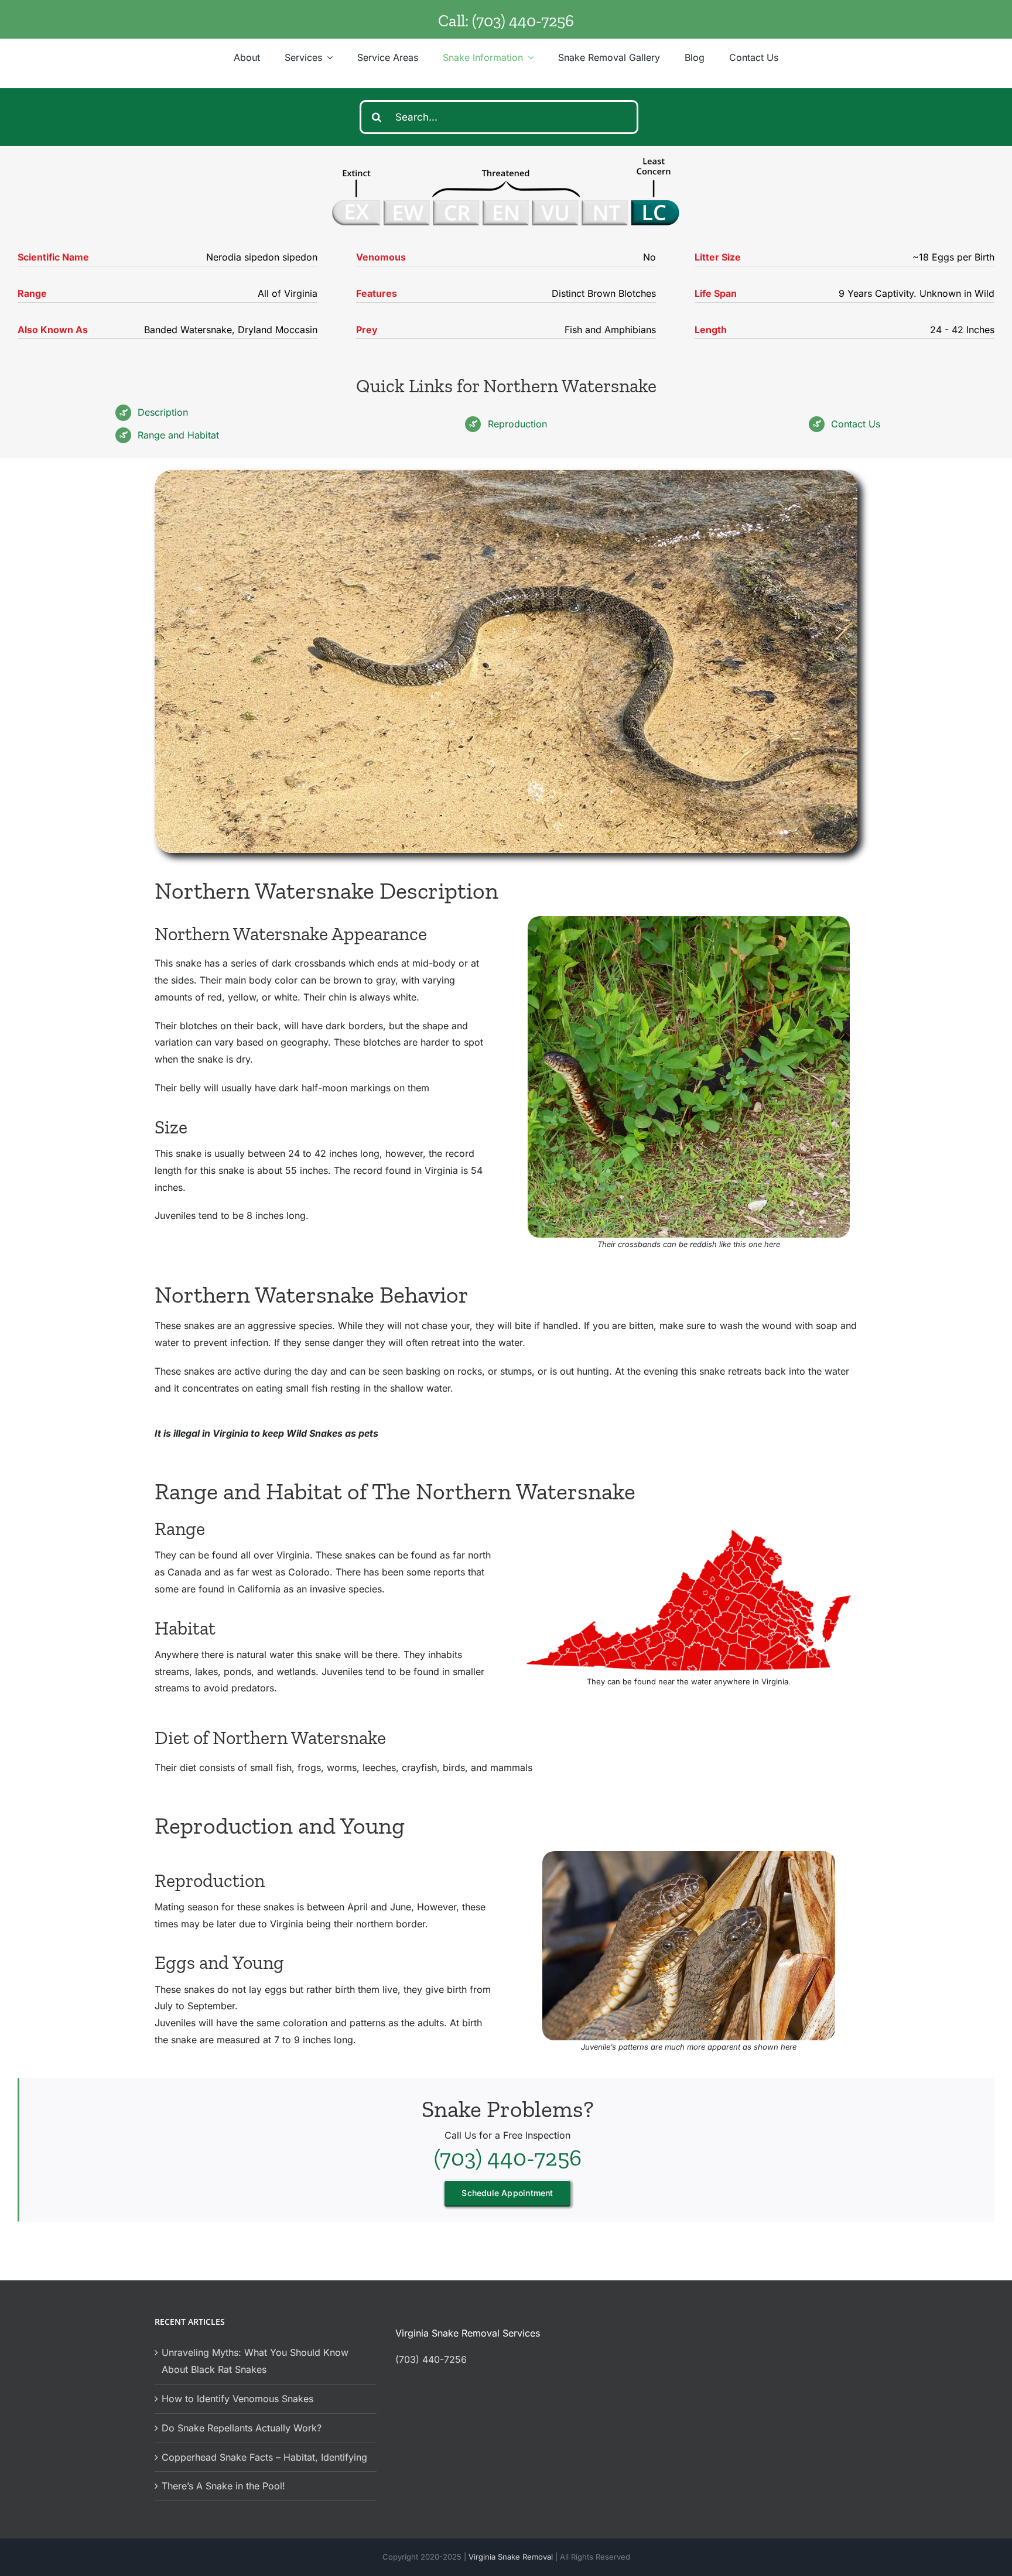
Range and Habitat (178, 435)
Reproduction (517, 424)
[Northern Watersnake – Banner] (506, 475)
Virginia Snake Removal (512, 2557)
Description (163, 412)
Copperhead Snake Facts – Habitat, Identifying (264, 2457)
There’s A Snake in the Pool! (223, 2486)
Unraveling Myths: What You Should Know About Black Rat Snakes (255, 2361)
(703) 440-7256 (523, 21)
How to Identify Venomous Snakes (237, 2399)
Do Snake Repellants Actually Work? (242, 2428)
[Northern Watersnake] (689, 921)
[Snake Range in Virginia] (689, 1530)
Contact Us (856, 424)
